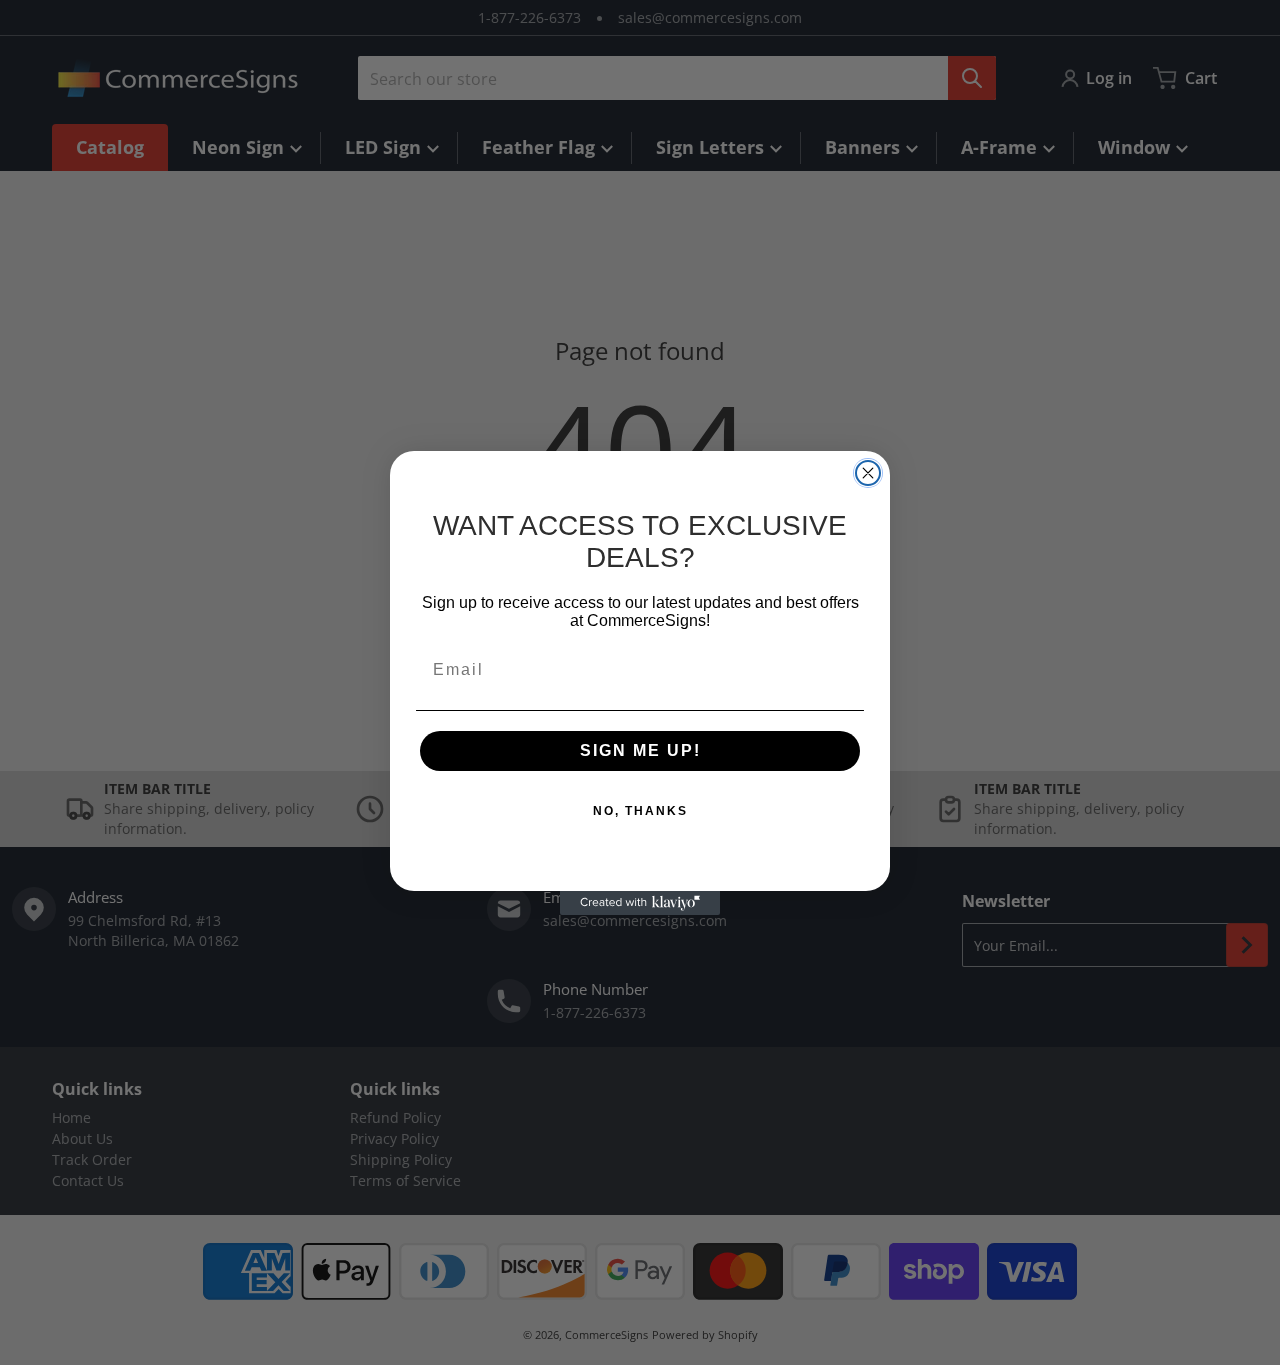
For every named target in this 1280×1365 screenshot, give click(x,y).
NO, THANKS (640, 811)
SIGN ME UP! (640, 750)
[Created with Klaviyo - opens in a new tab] (640, 903)
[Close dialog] (868, 473)
